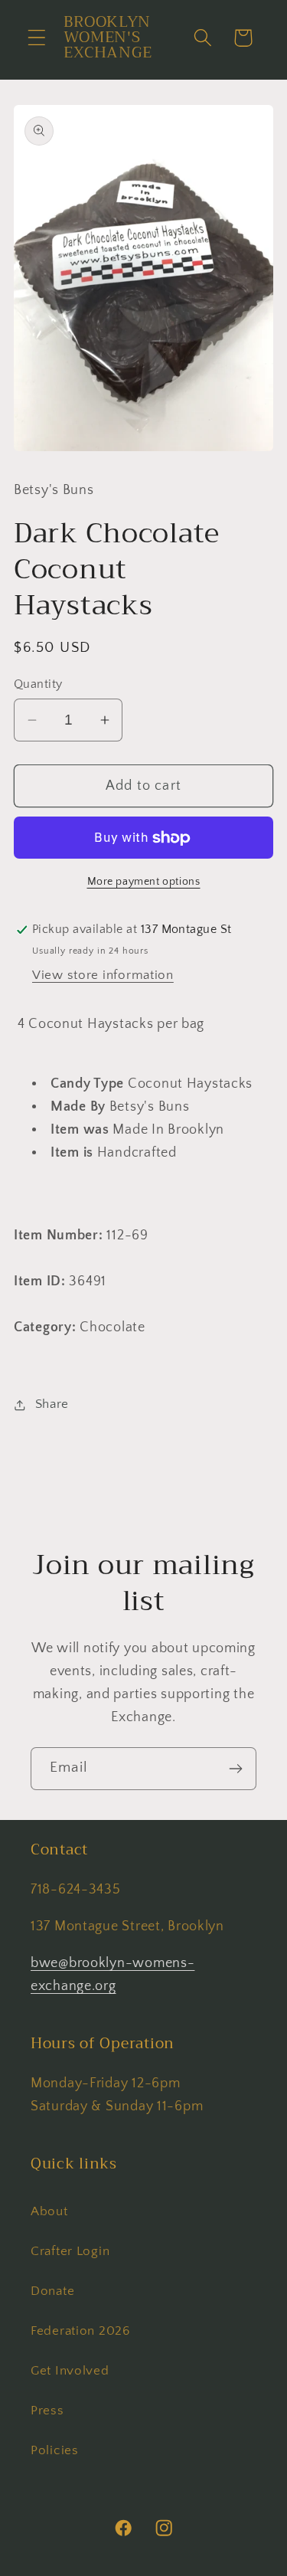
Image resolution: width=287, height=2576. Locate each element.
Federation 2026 (80, 2331)
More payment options (144, 882)
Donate (52, 2291)
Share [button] (52, 1404)
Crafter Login (70, 2251)
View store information (103, 975)
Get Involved (70, 2371)
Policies (55, 2450)
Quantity (38, 684)
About (49, 2211)
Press (47, 2411)
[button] (37, 38)
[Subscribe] (235, 1769)
